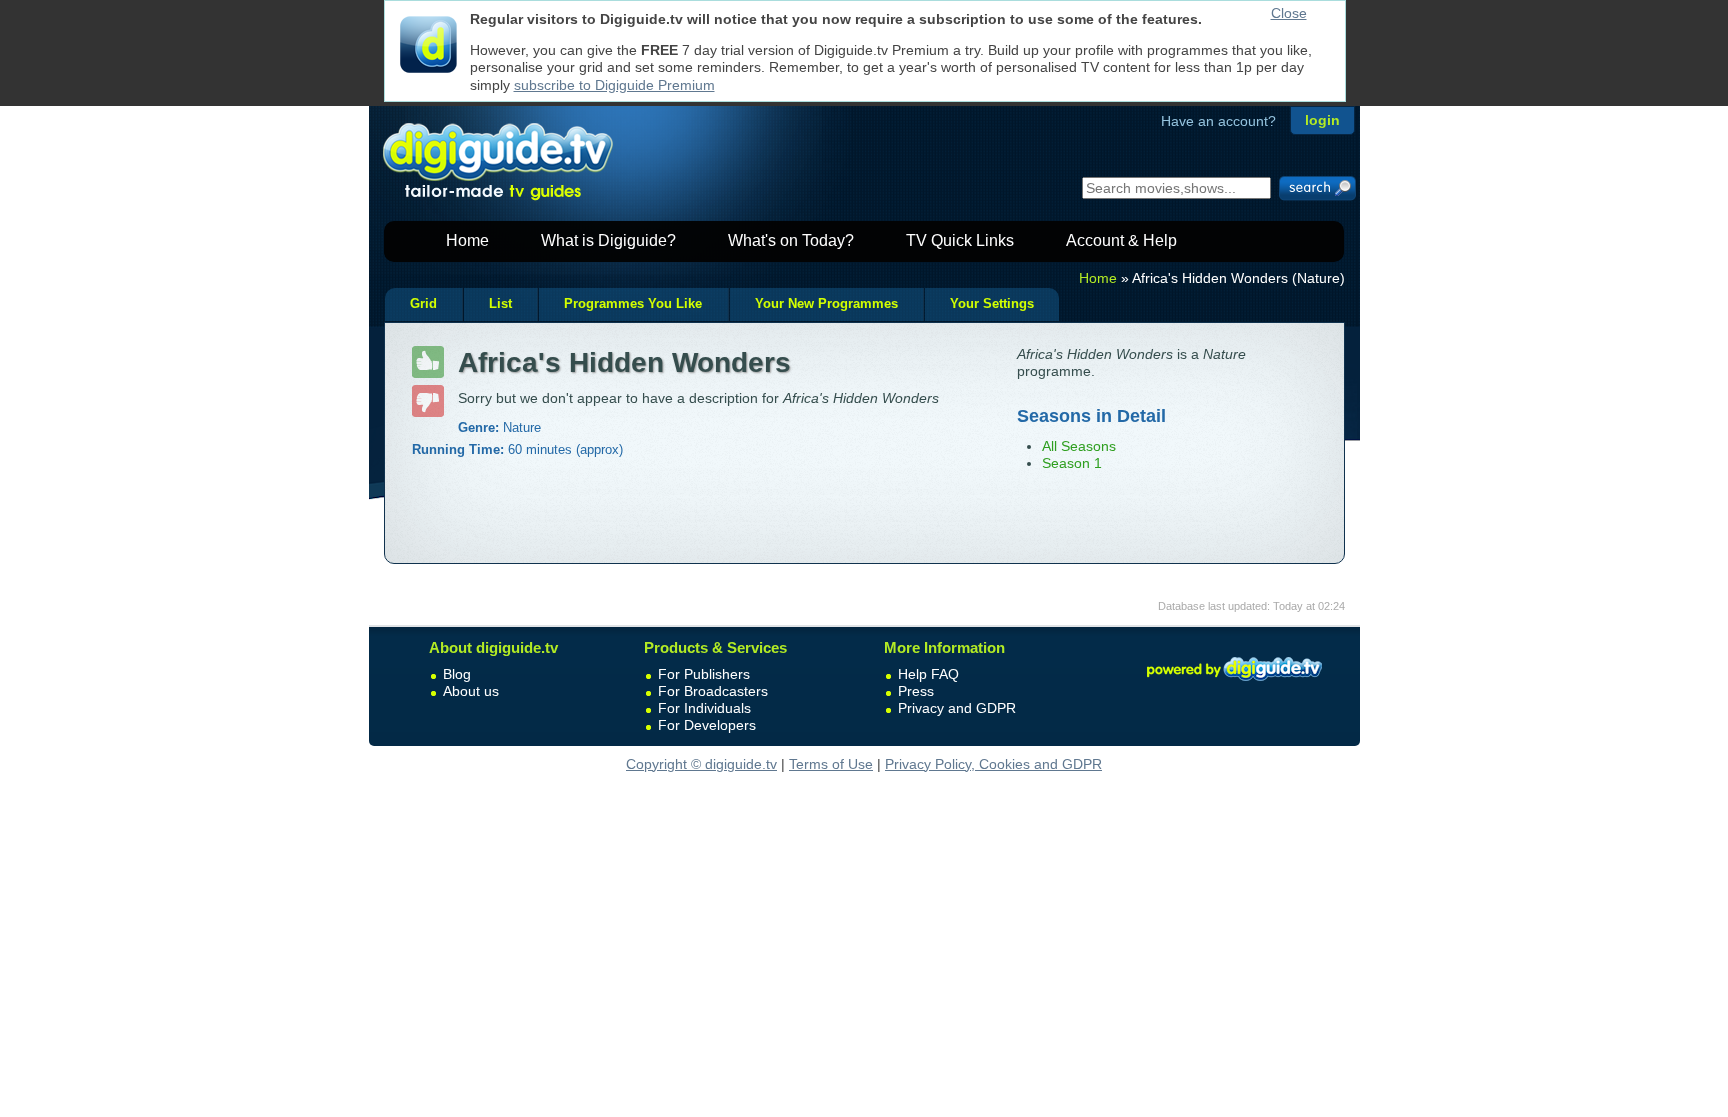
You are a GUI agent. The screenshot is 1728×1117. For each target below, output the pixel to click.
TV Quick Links (960, 240)
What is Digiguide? (608, 240)
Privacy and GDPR (957, 708)
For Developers (707, 725)
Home (467, 240)
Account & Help (1121, 240)
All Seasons (1079, 446)
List (500, 304)
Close (1289, 13)
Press (916, 691)
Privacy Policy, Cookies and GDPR (993, 764)
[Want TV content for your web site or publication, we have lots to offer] (1234, 684)
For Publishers (704, 674)
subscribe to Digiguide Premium (614, 85)
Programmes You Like (633, 304)
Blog (457, 674)
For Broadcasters (713, 691)
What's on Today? (791, 240)
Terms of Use (831, 764)
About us (471, 691)
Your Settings (992, 304)
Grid (423, 304)
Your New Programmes (826, 304)
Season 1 (1072, 463)
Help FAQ (928, 674)
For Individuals (704, 708)
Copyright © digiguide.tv (701, 764)
